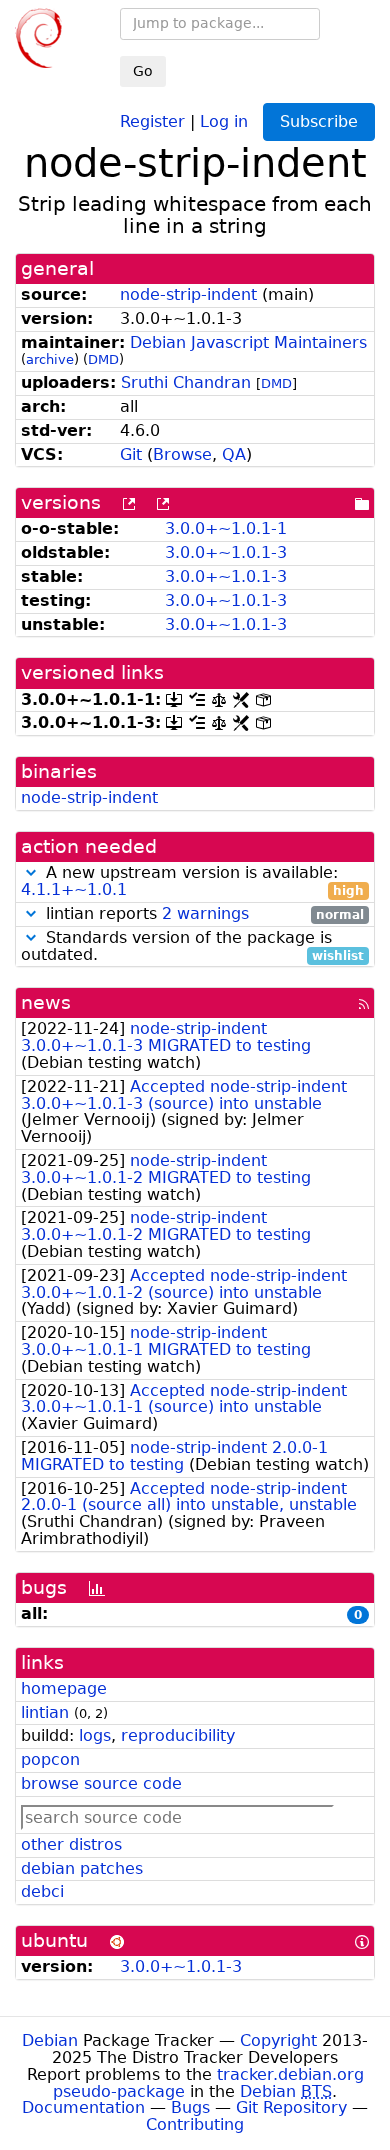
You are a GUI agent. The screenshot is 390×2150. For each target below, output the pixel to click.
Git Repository (291, 2107)
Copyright (278, 2040)
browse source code (101, 1783)
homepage (64, 1688)
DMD (103, 359)
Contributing (195, 2124)
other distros (71, 1844)
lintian (45, 1712)
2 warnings (205, 913)
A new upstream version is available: (192, 882)
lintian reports (202, 914)
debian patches (82, 1868)
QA (234, 454)
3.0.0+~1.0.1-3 (226, 552)
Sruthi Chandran (186, 382)
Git (131, 454)
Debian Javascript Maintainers (248, 342)
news (46, 1002)
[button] (31, 872)
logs (95, 1735)
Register (152, 120)
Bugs (190, 2107)
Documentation (83, 2107)
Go (143, 71)
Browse (182, 454)
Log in (224, 120)
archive (50, 359)
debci (42, 1891)
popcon (50, 1759)
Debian (50, 2040)
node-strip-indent (188, 294)
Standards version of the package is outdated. (192, 947)
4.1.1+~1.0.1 (74, 889)
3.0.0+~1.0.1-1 (226, 528)
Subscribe (319, 121)
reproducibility (178, 1735)
